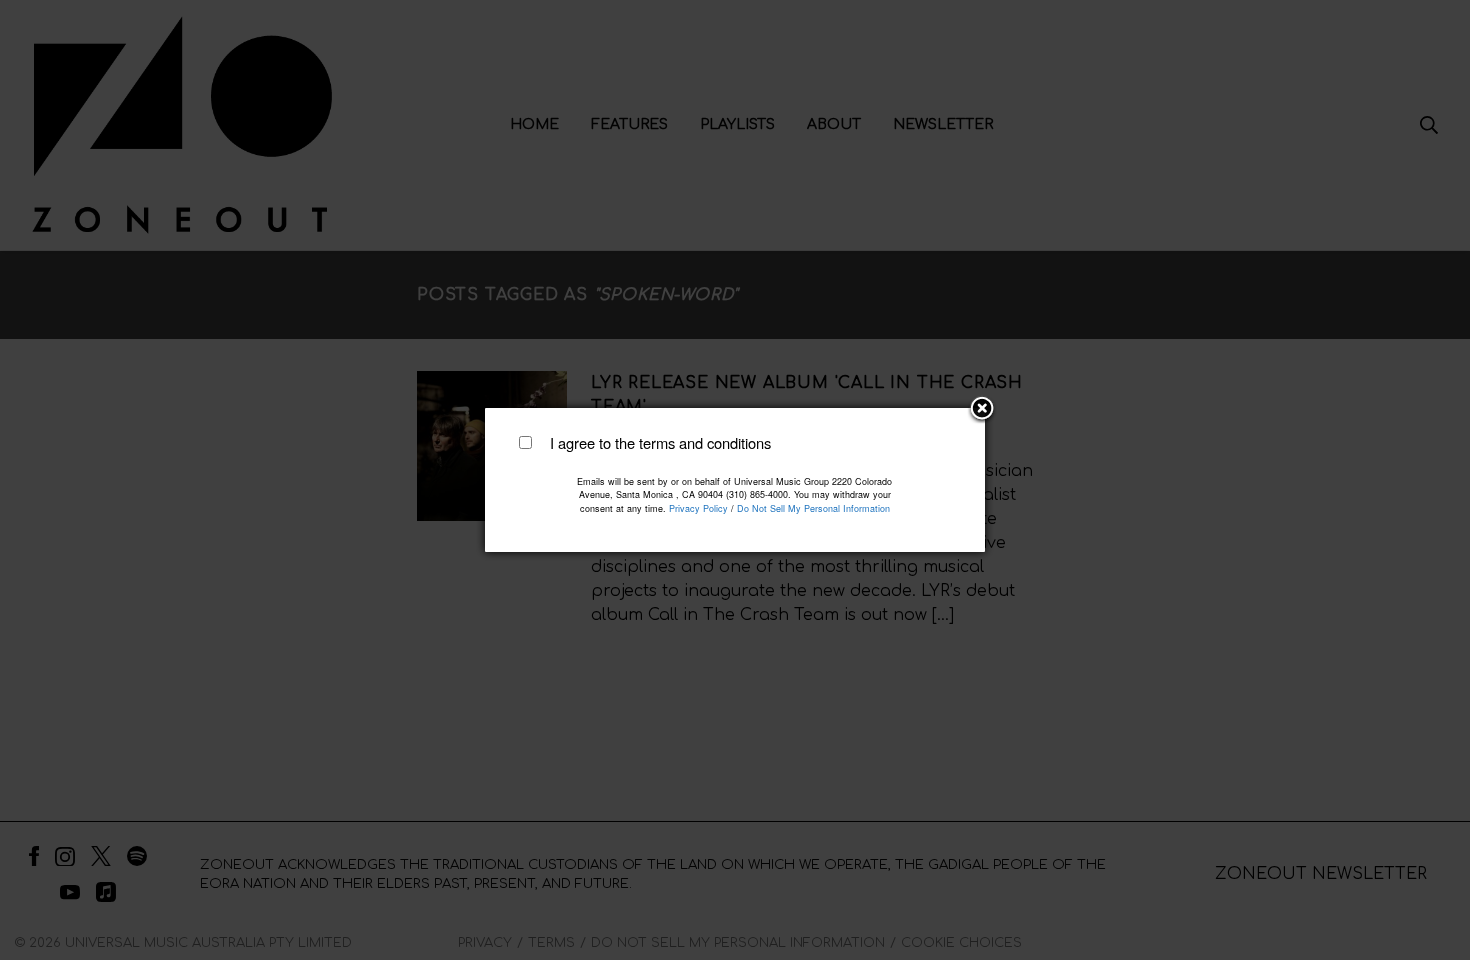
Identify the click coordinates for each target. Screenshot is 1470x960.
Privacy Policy (698, 508)
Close (982, 410)
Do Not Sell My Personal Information (813, 508)
